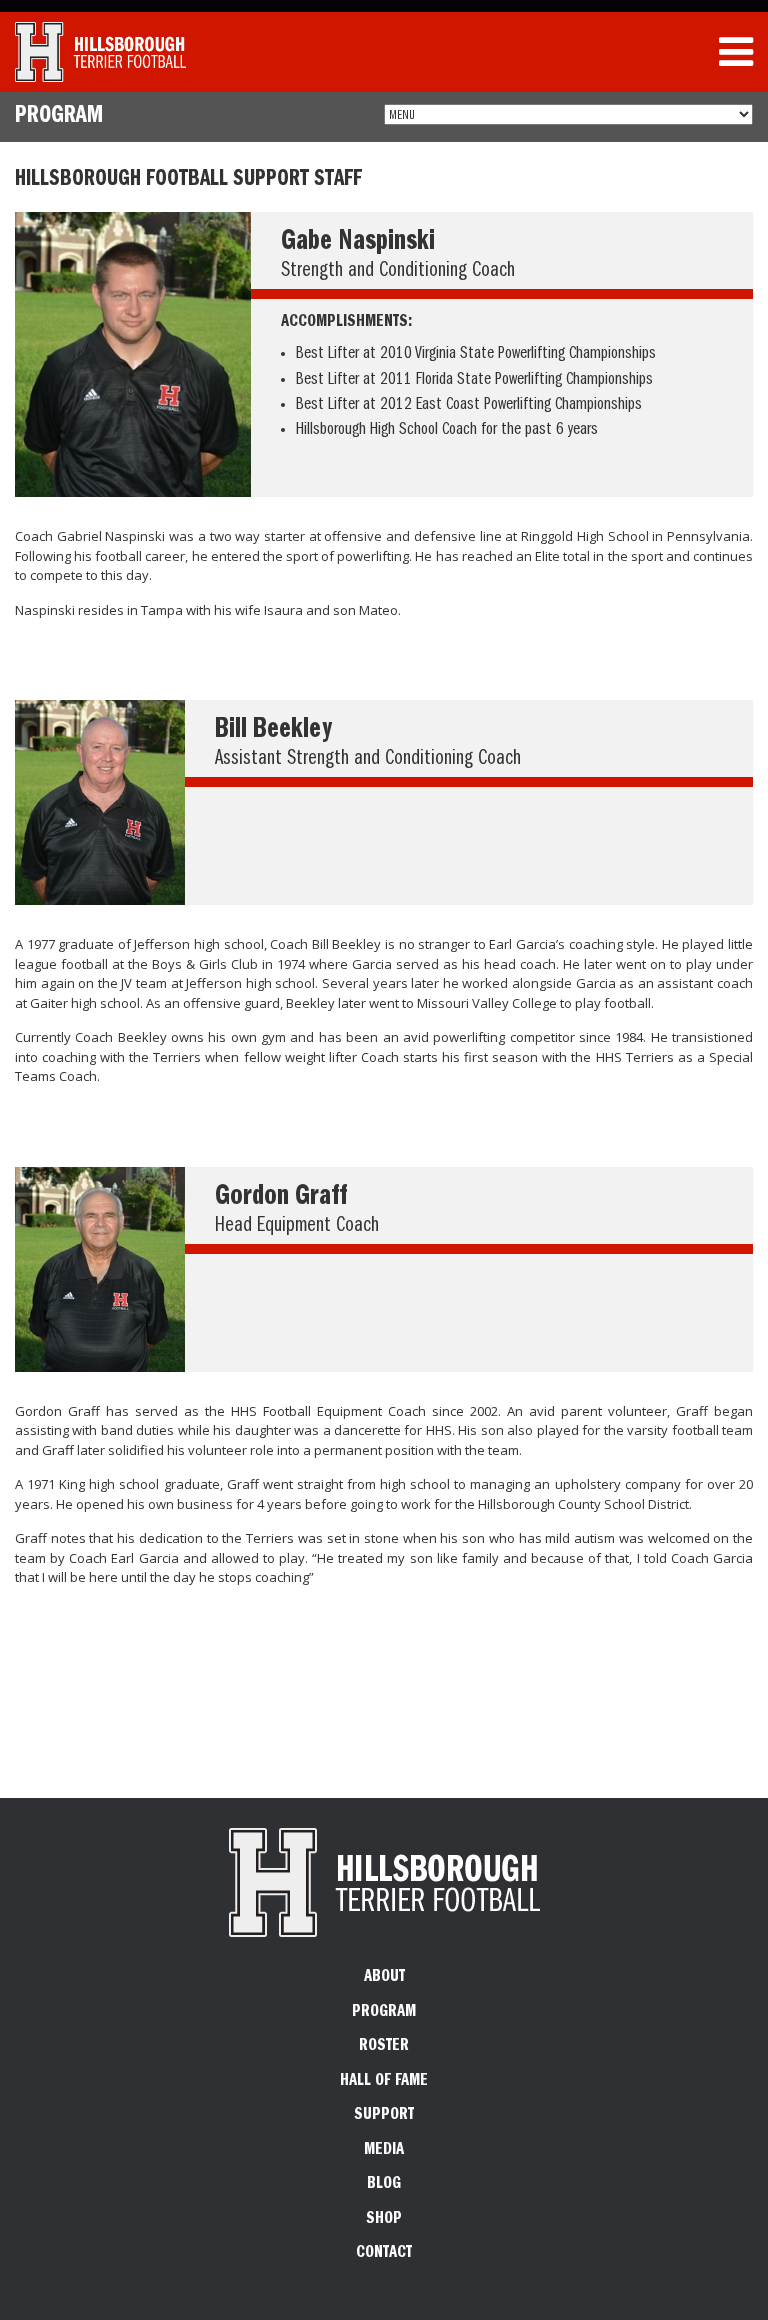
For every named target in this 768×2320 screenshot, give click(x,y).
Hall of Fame (384, 2082)
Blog (384, 2185)
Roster (384, 2047)
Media (384, 2151)
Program (384, 2013)
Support (384, 2116)
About (384, 1978)
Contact (384, 2254)
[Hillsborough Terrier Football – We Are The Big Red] (100, 52)
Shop (384, 2220)
